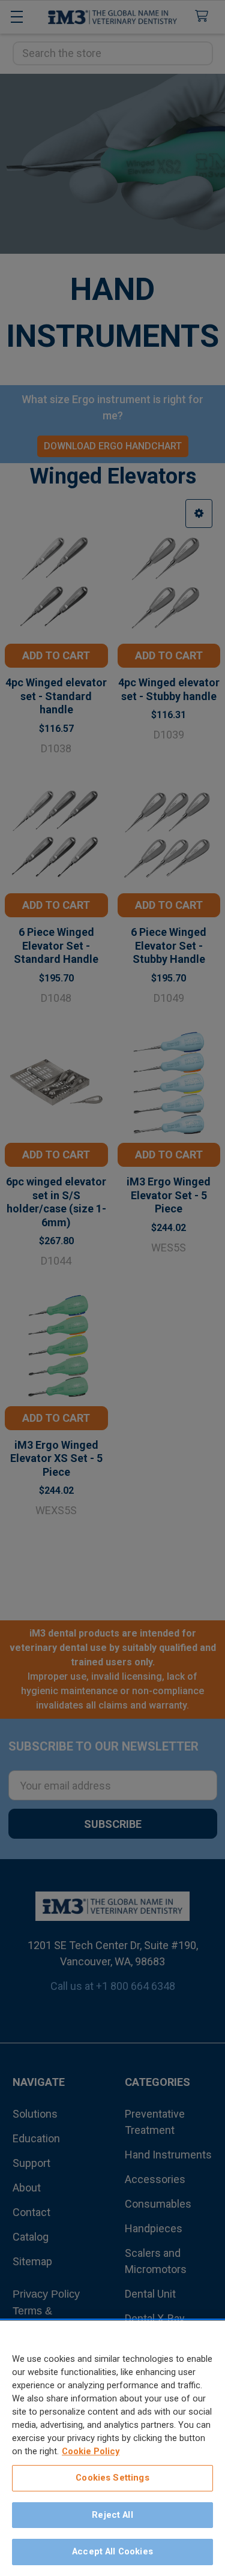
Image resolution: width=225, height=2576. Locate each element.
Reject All (112, 2515)
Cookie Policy (91, 2451)
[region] (112, 2448)
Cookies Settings (112, 2478)
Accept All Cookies (112, 2551)
